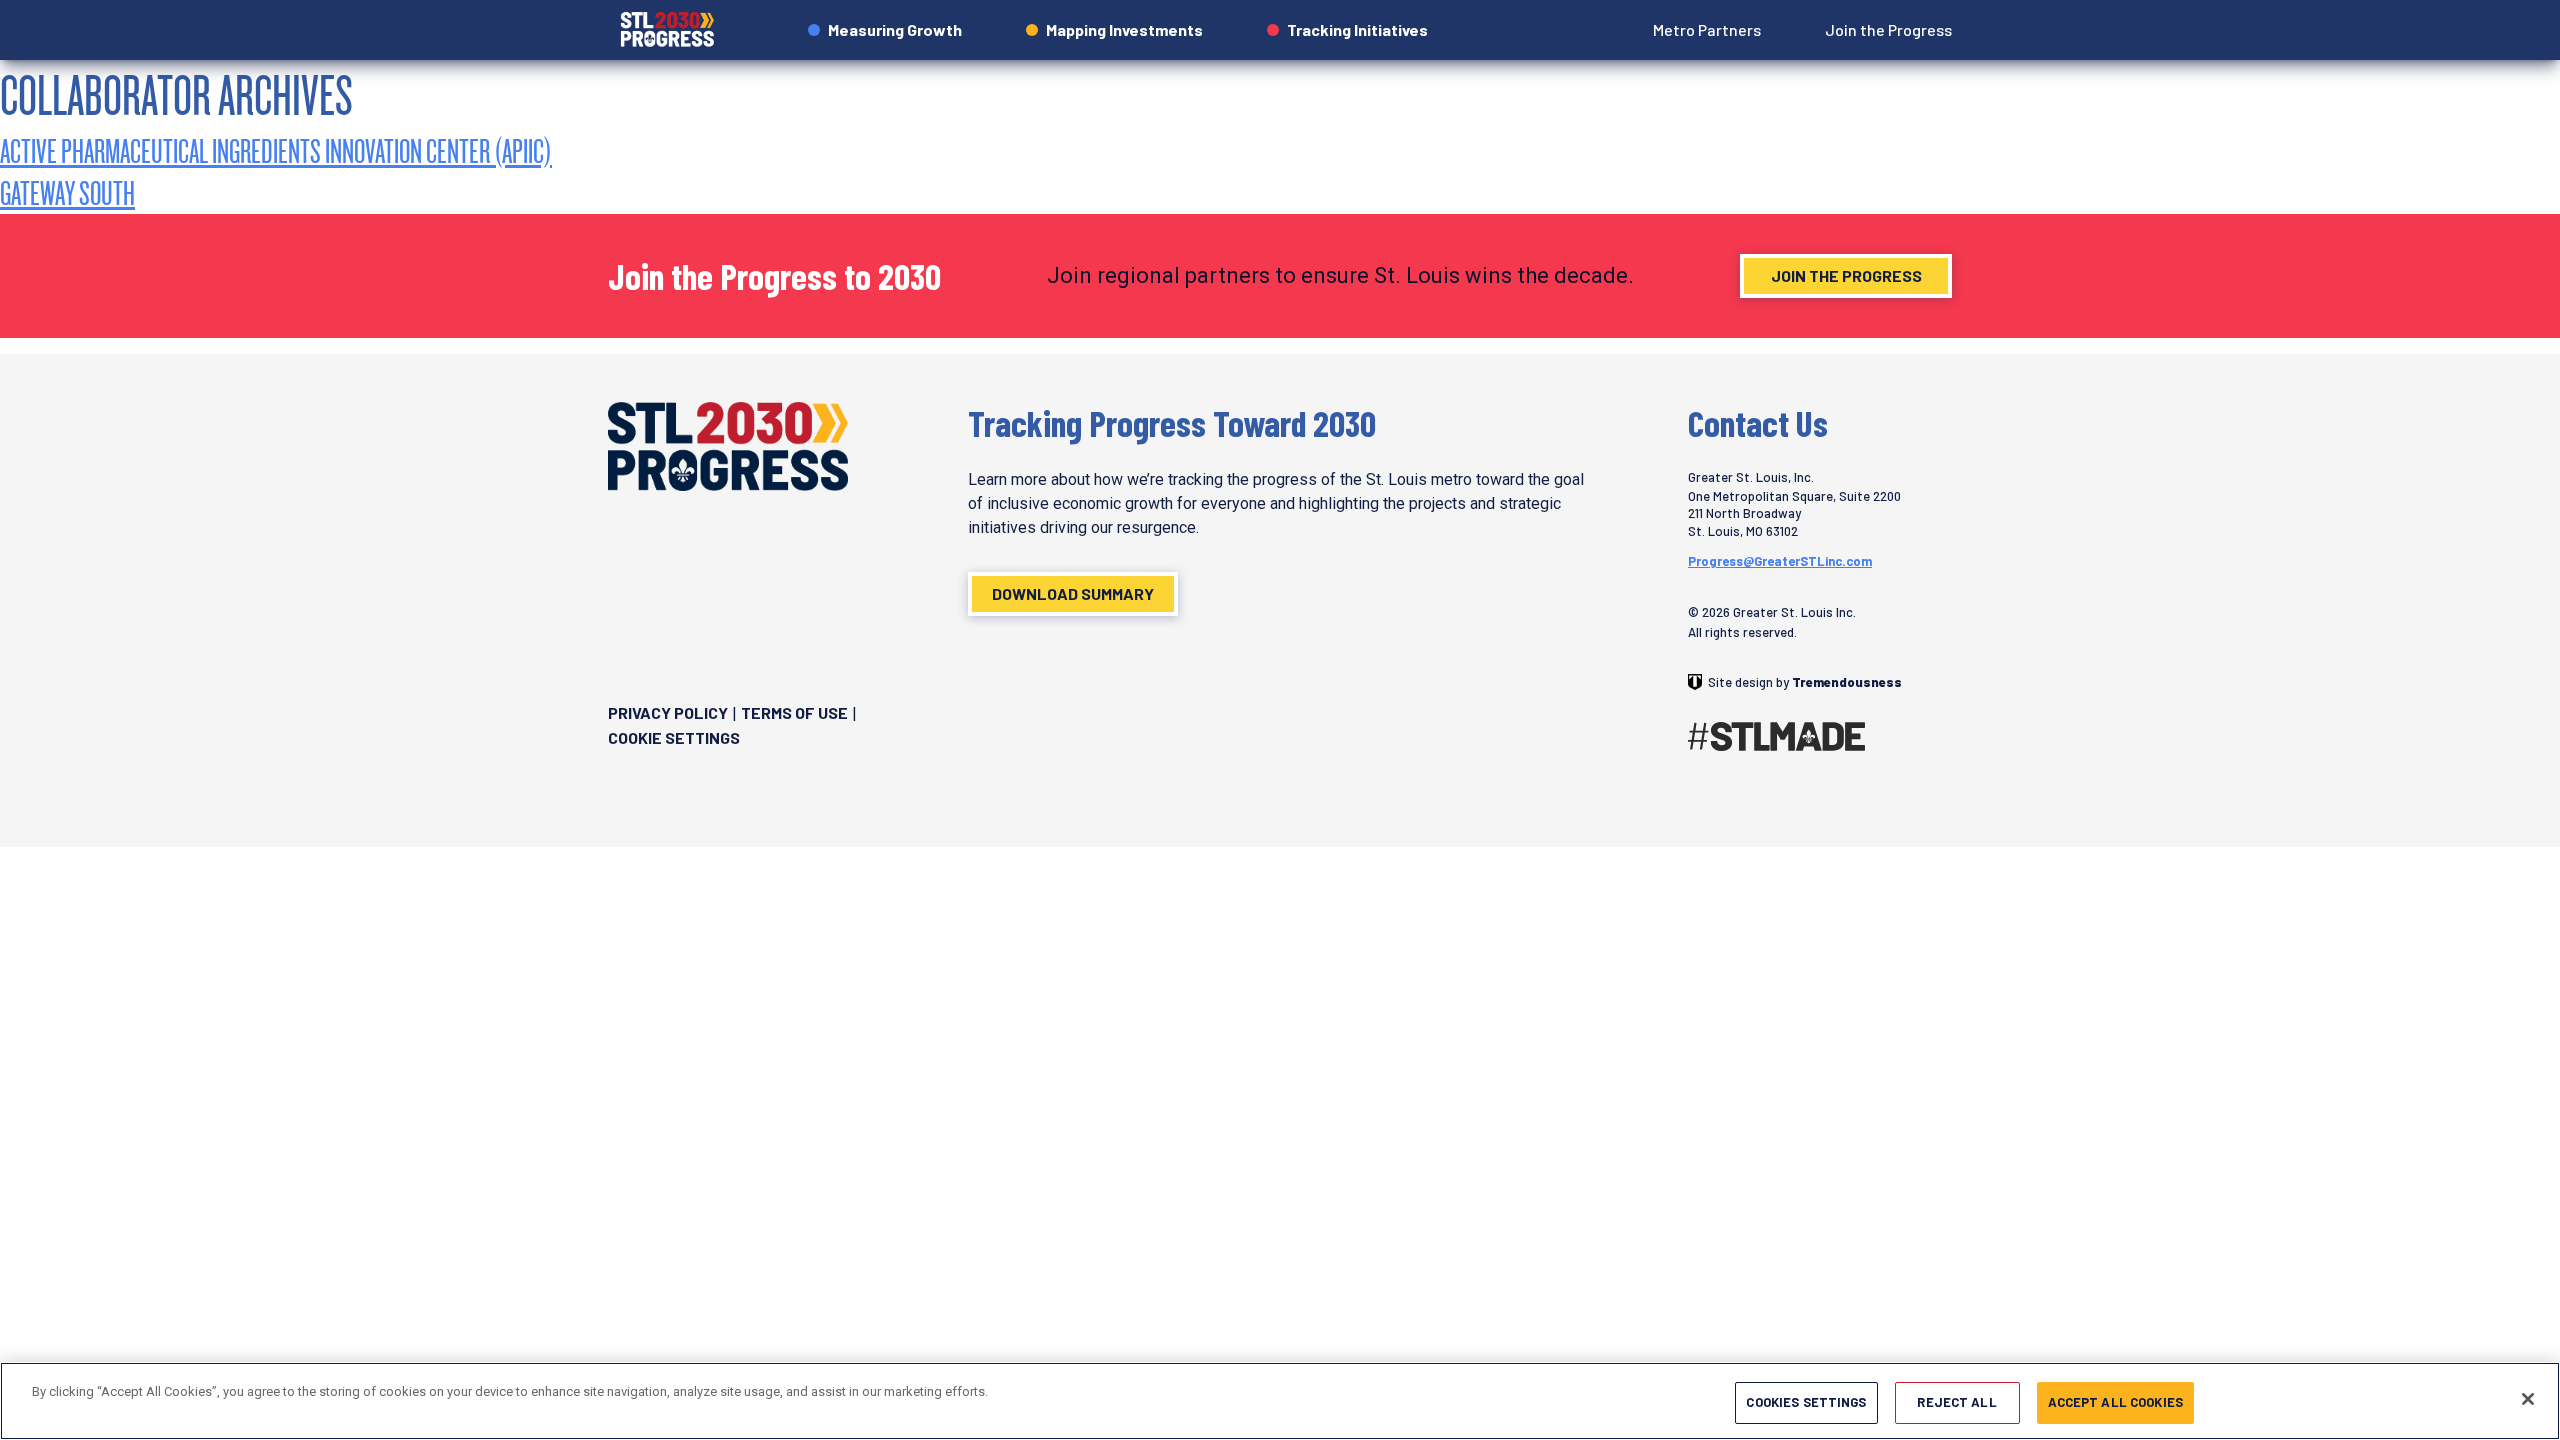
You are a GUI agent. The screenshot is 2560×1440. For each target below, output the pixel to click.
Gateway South (67, 192)
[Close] (2528, 1399)
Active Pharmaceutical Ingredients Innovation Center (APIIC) (276, 150)
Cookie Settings (674, 737)
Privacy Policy (668, 712)
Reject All (1956, 1402)
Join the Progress (1846, 275)
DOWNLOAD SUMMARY (1073, 593)
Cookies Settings (1806, 1402)
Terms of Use (794, 712)
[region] (1280, 1401)
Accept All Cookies (2115, 1402)
